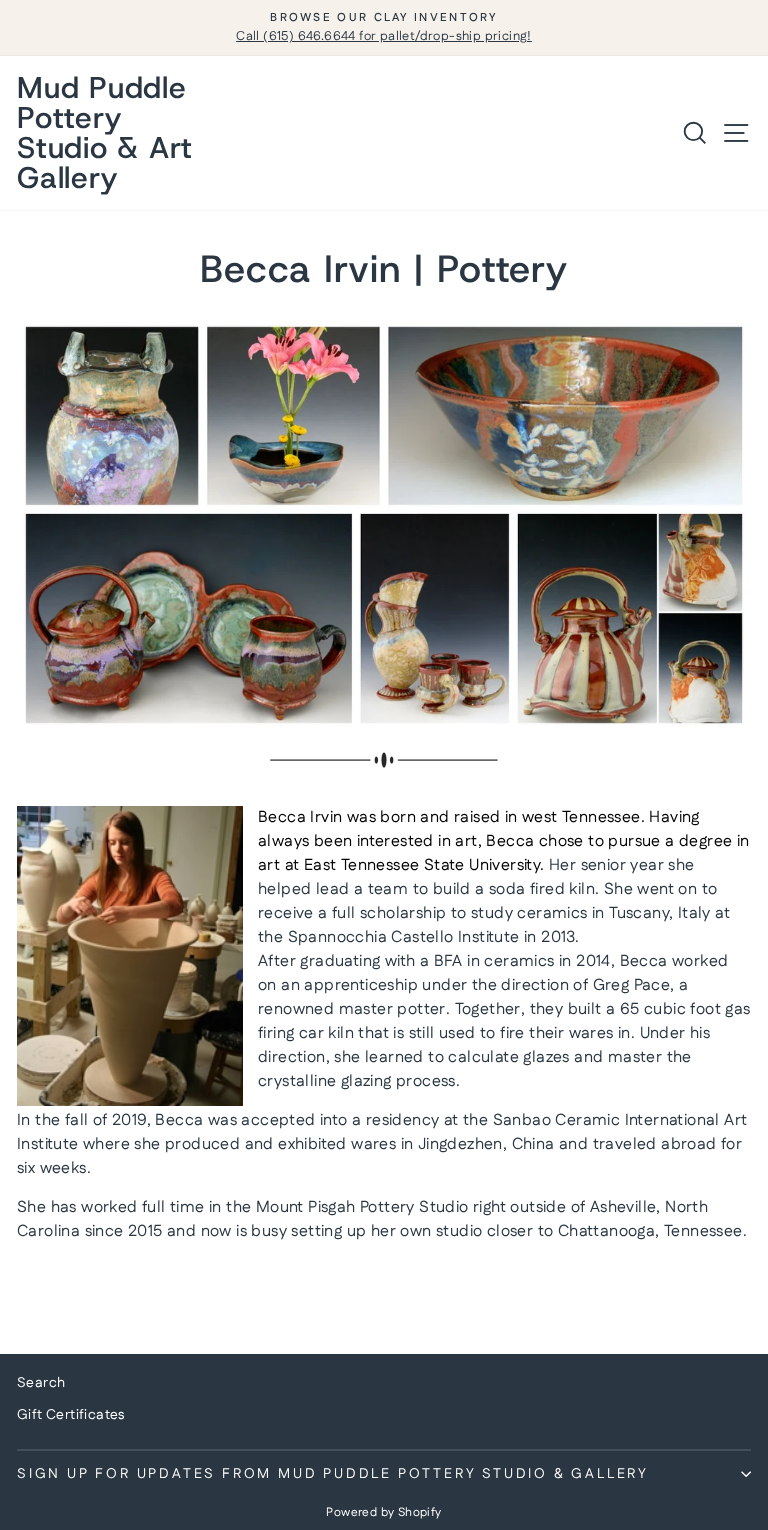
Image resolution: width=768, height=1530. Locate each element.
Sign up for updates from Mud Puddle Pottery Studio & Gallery (333, 1474)
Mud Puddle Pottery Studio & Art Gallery (105, 132)
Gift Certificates (71, 1415)
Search (41, 1383)
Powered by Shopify (383, 1512)
